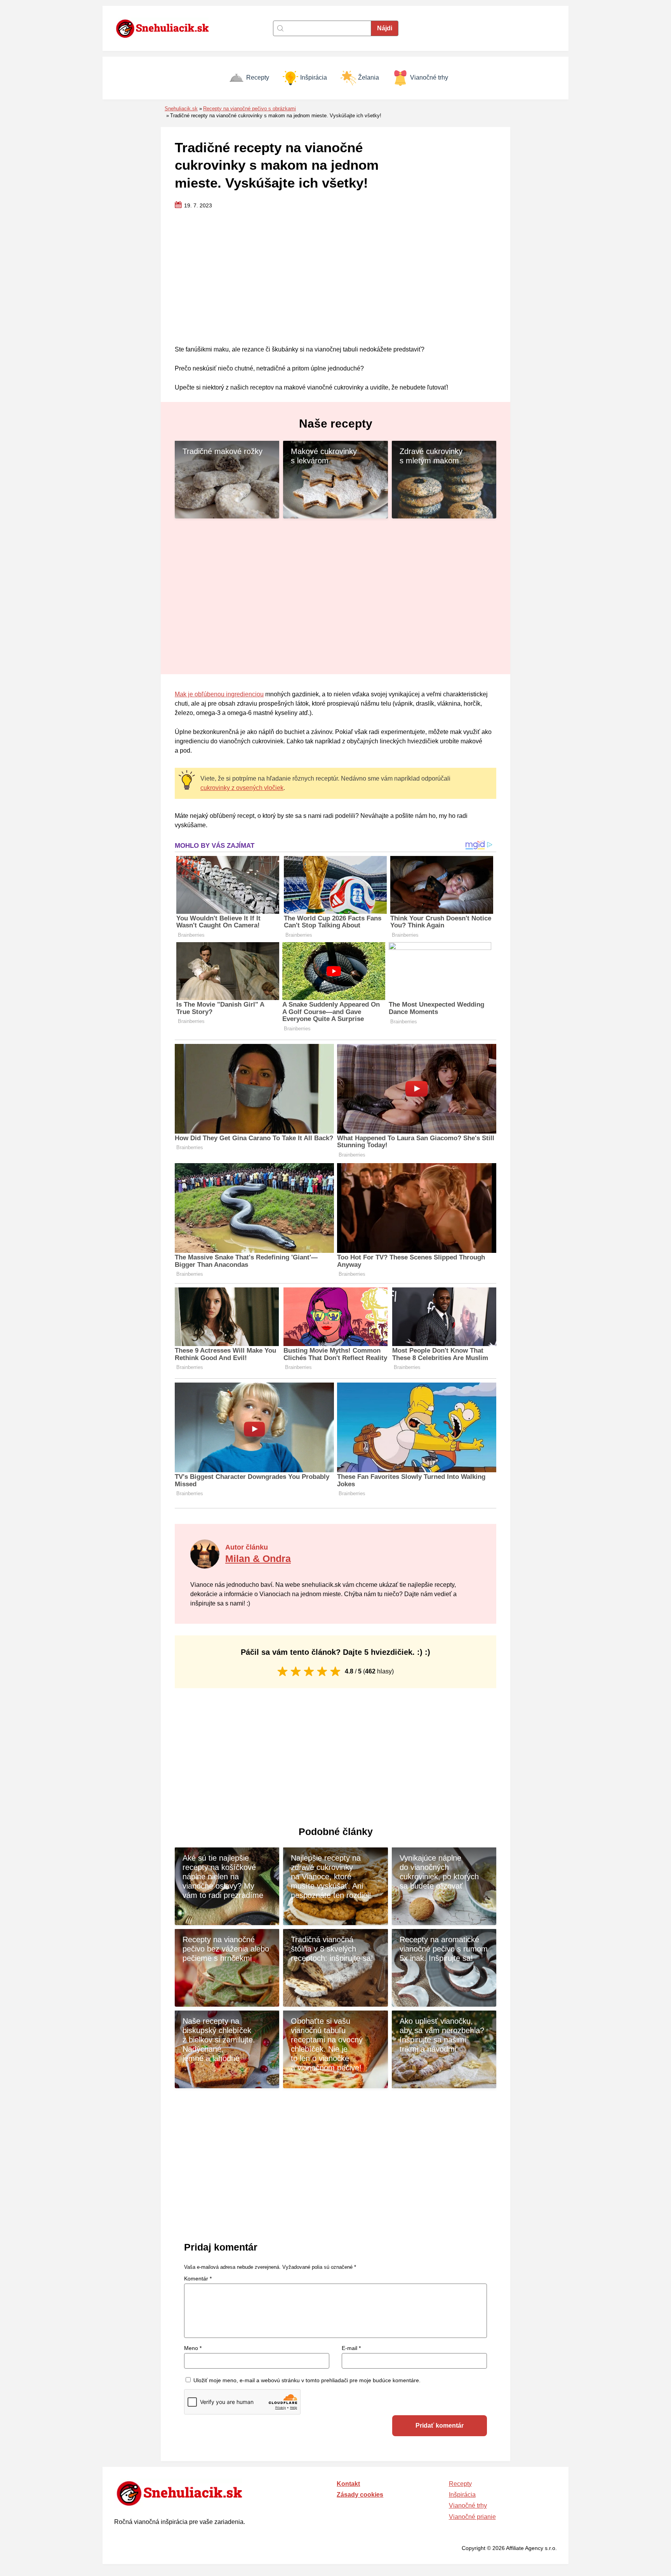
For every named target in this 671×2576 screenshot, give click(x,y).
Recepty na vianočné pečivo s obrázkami (249, 109)
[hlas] (282, 1671)
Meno (193, 2348)
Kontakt (348, 2484)
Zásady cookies (360, 2495)
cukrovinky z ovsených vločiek (242, 788)
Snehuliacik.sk (181, 109)
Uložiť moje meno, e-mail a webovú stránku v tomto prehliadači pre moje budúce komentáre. (307, 2380)
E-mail (351, 2348)
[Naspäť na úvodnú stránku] (167, 28)
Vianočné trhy (429, 77)
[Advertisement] (335, 278)
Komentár (198, 2279)
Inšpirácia (314, 77)
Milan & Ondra (258, 1558)
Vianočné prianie (472, 2517)
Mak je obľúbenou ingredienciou (219, 694)
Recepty (258, 77)
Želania (369, 77)
